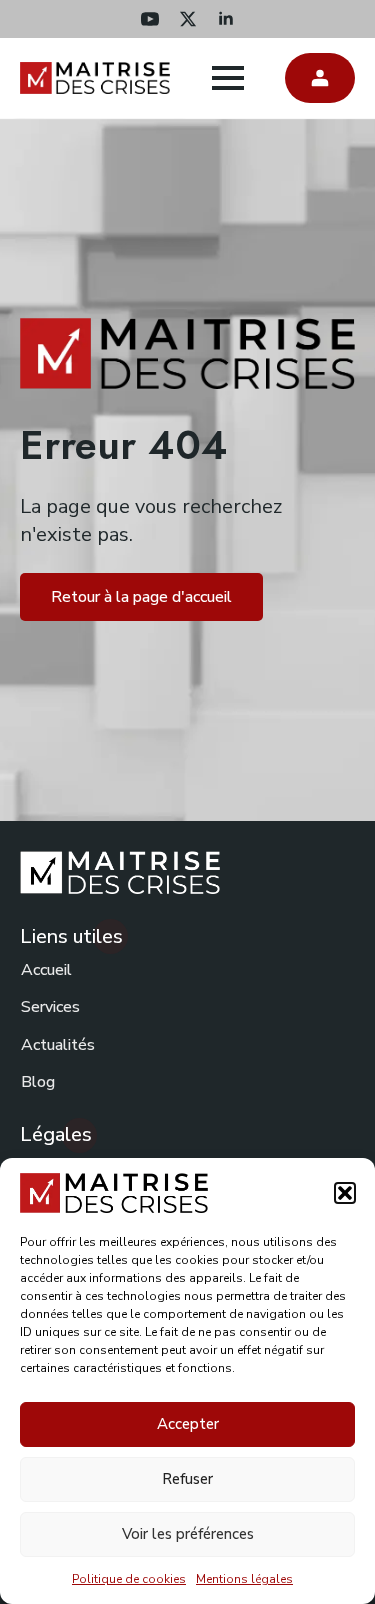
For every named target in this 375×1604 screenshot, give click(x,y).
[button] (345, 1193)
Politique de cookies (129, 1579)
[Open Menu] (228, 78)
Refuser (187, 1479)
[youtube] (150, 19)
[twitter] (188, 19)
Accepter (188, 1424)
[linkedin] (226, 19)
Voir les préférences (188, 1534)
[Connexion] (320, 78)
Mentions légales (244, 1579)
